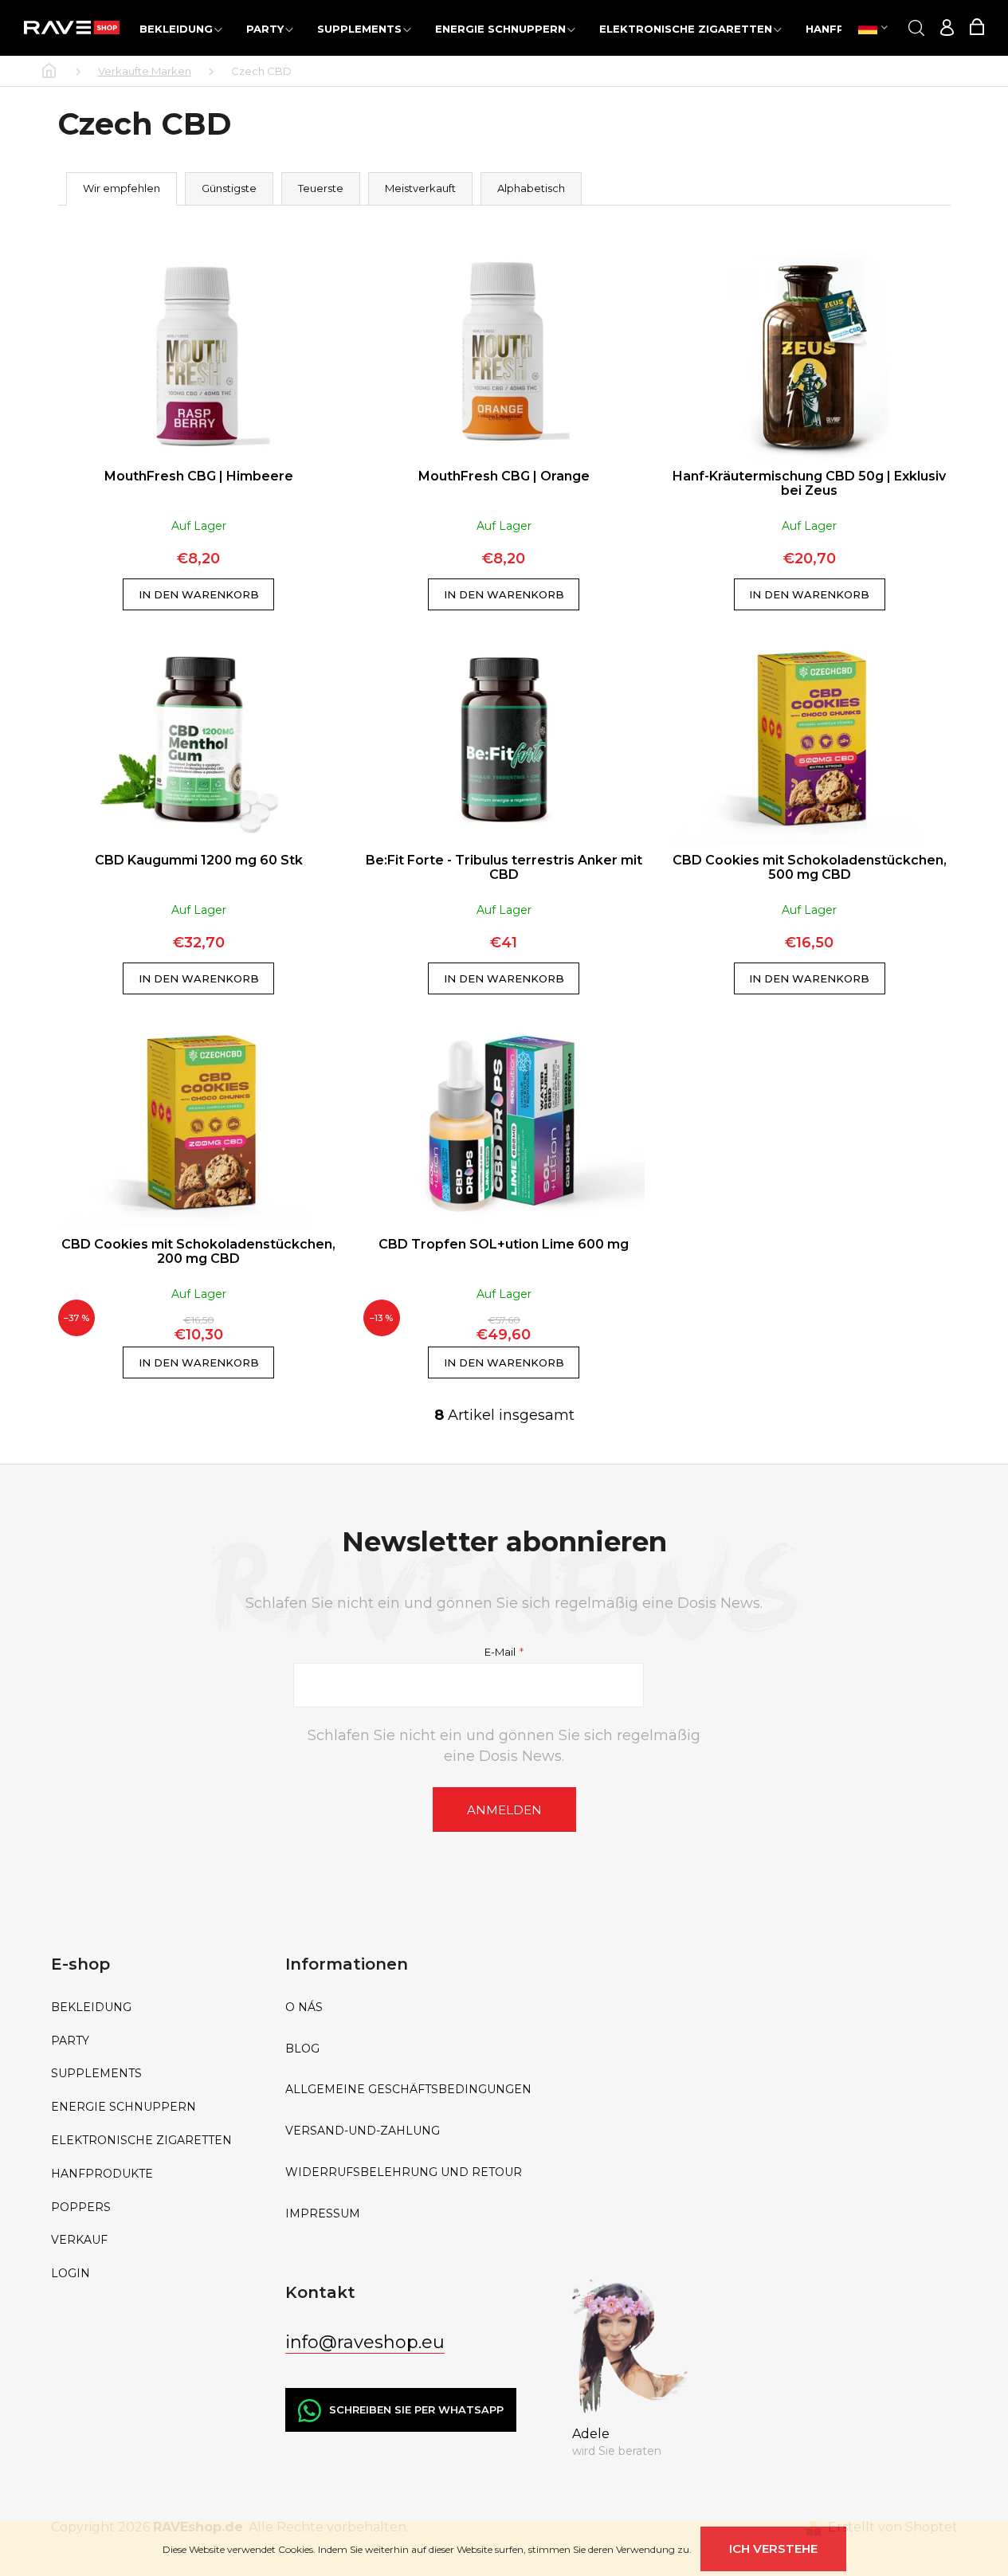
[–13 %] (504, 1124)
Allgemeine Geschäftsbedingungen (408, 2090)
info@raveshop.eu (365, 2342)
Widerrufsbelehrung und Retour (404, 2172)
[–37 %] (199, 1124)
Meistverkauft (420, 188)
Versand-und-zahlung (363, 2131)
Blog (302, 2049)
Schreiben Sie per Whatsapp (416, 2409)
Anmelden (504, 1810)
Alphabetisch (531, 188)
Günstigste (229, 188)
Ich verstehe (773, 2549)
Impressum (323, 2214)
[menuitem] (181, 28)
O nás (304, 2007)
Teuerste (321, 188)
